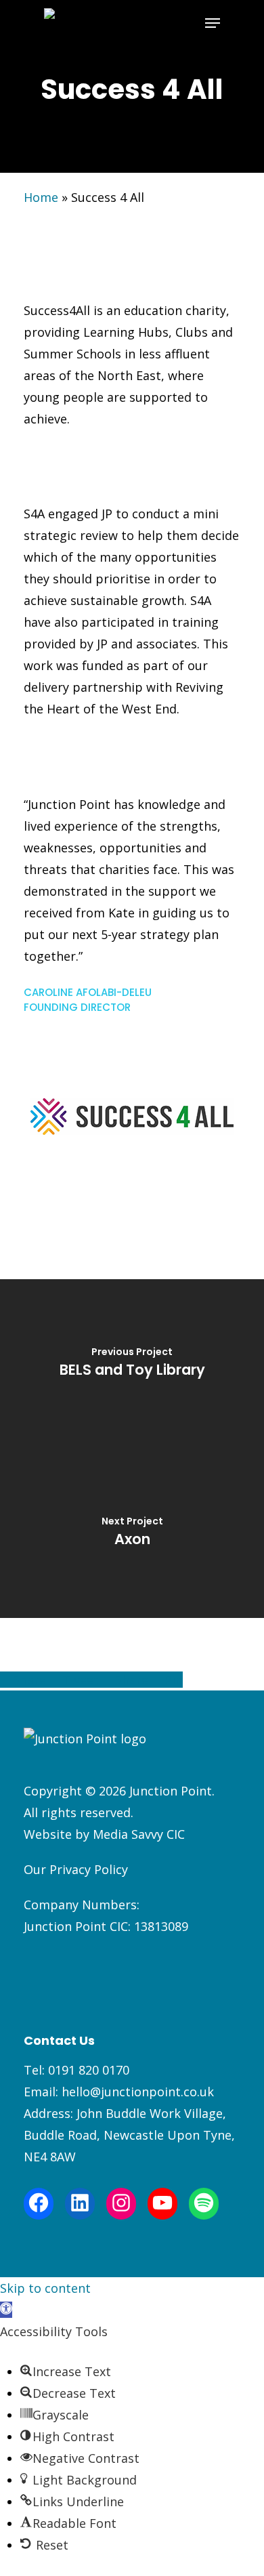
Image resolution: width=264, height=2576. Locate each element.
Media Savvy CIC (139, 1834)
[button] (6, 2310)
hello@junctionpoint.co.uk (138, 2092)
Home (41, 197)
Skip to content (45, 2288)
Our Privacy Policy (76, 1869)
